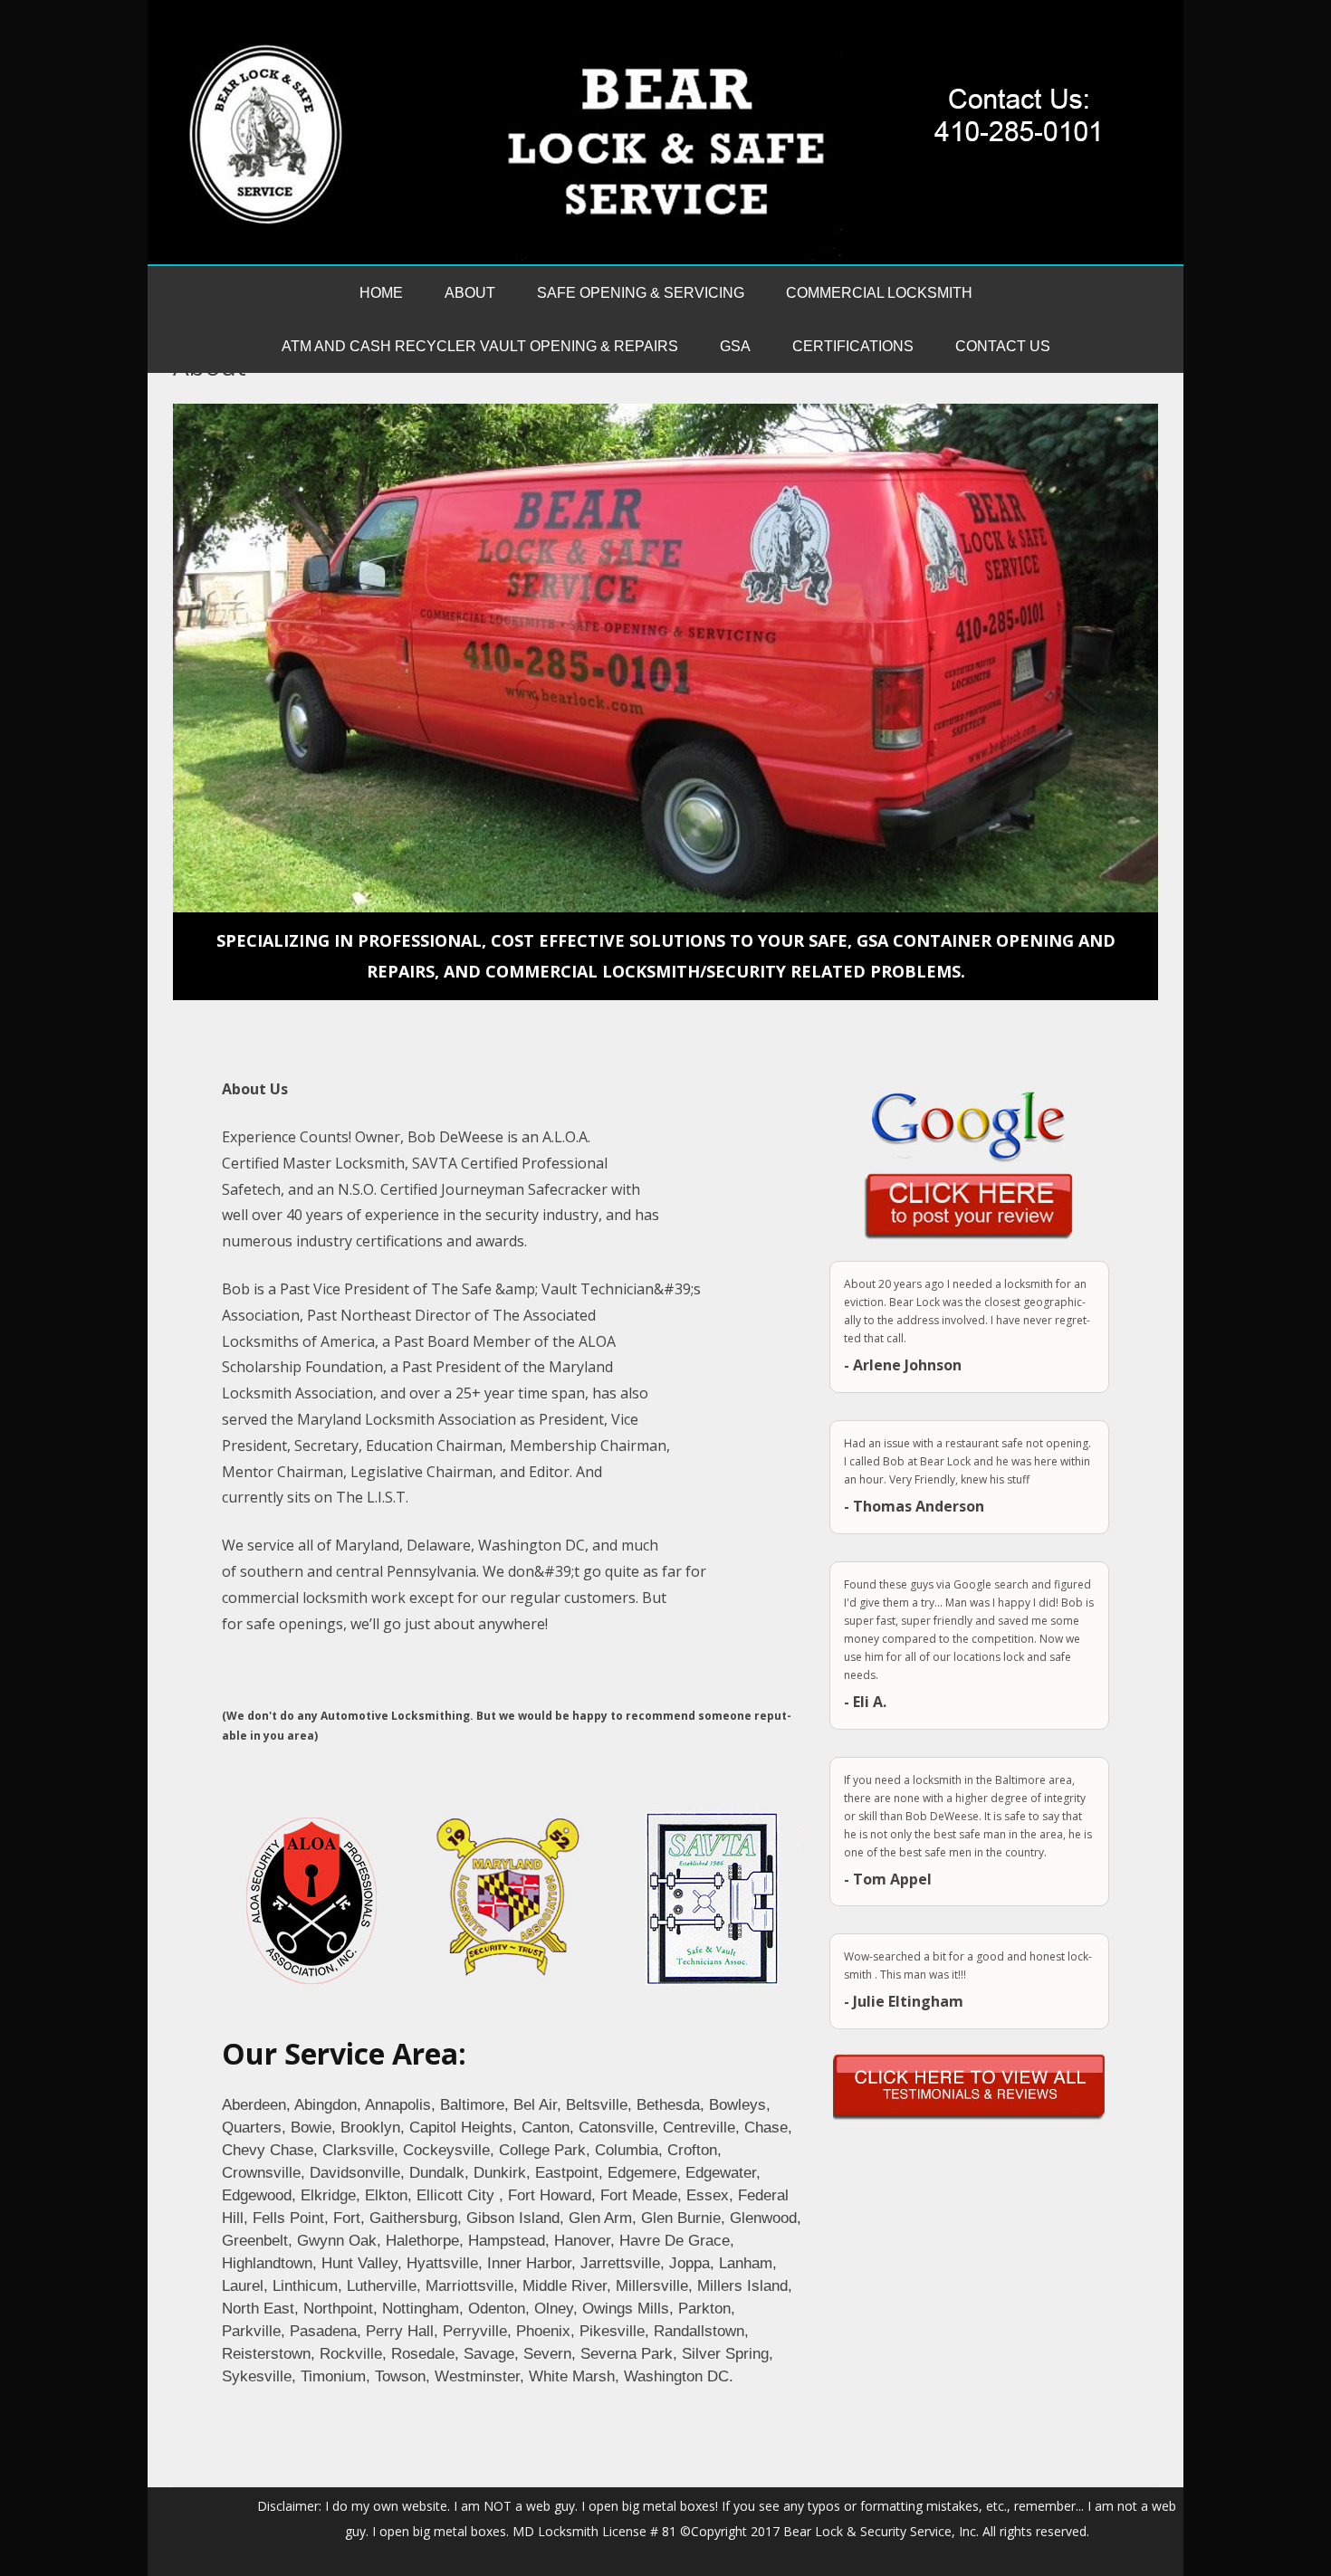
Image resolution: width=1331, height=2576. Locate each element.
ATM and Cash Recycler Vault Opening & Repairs (480, 346)
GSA (735, 346)
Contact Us (1003, 346)
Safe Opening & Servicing (641, 293)
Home (381, 293)
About (470, 293)
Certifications (853, 346)
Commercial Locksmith (879, 293)
